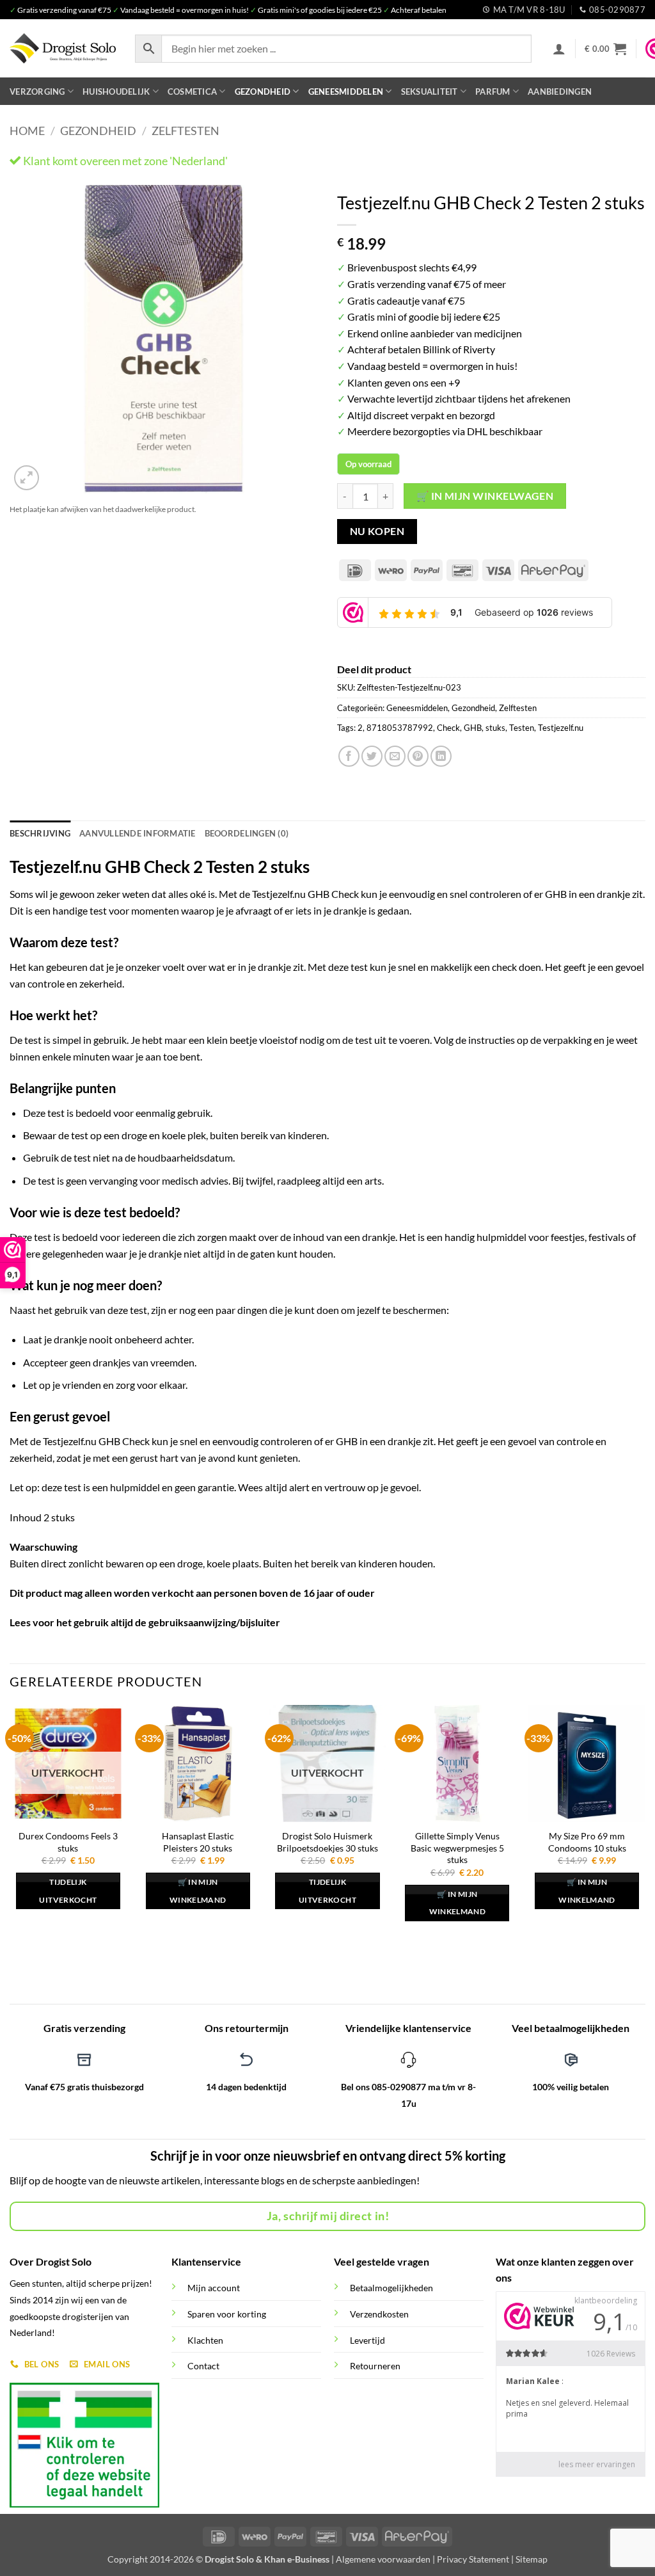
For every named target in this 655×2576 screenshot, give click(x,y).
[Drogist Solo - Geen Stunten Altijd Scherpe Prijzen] (63, 48)
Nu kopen (377, 531)
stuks (495, 728)
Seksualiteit (430, 92)
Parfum (493, 92)
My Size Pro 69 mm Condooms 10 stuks (587, 1842)
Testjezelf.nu (561, 728)
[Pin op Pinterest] (418, 756)
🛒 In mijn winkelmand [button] (198, 1891)
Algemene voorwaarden (383, 2559)
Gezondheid (263, 92)
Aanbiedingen (560, 92)
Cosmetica (192, 92)
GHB (473, 728)
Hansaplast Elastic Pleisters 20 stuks (198, 1842)
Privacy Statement (473, 2559)
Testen (522, 728)
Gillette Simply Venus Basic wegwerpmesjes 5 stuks (457, 1848)
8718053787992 (400, 728)
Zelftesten (185, 131)
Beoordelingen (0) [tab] (247, 833)
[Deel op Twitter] (372, 756)
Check (448, 728)
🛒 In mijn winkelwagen (485, 496)
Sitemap (532, 2559)
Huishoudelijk (116, 92)
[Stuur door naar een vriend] (395, 756)
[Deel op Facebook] (349, 756)
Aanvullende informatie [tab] (138, 833)
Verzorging (37, 92)
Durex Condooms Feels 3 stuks (68, 1842)
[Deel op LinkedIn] (441, 756)
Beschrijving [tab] (40, 833)
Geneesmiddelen (346, 92)
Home (27, 131)
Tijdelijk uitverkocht (68, 1891)
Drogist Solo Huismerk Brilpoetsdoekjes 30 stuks (327, 1842)
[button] (559, 49)
